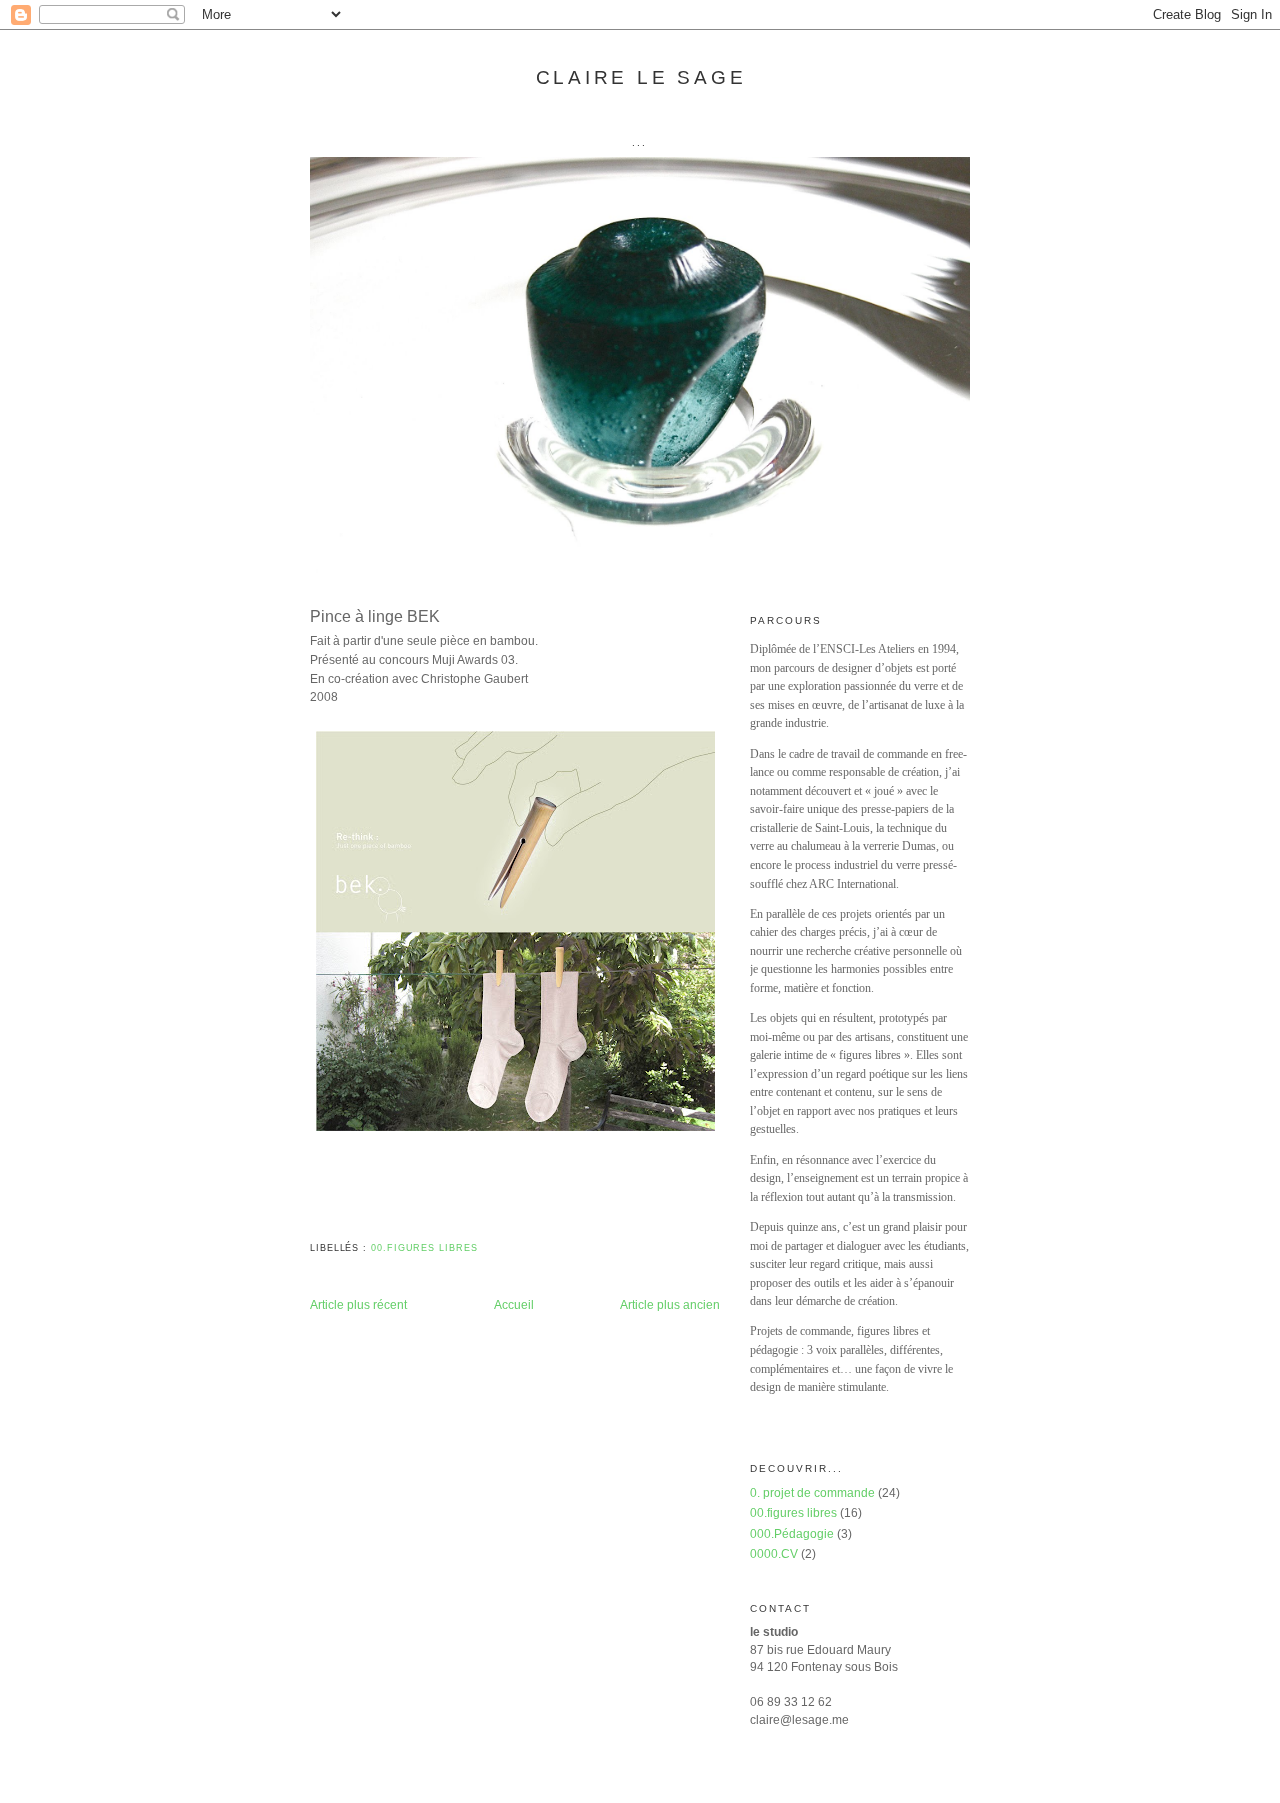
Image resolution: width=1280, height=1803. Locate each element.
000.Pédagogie (792, 1533)
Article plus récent (358, 1304)
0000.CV (774, 1553)
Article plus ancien (670, 1304)
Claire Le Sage (641, 77)
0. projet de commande (812, 1492)
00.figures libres (424, 1248)
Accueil (514, 1304)
